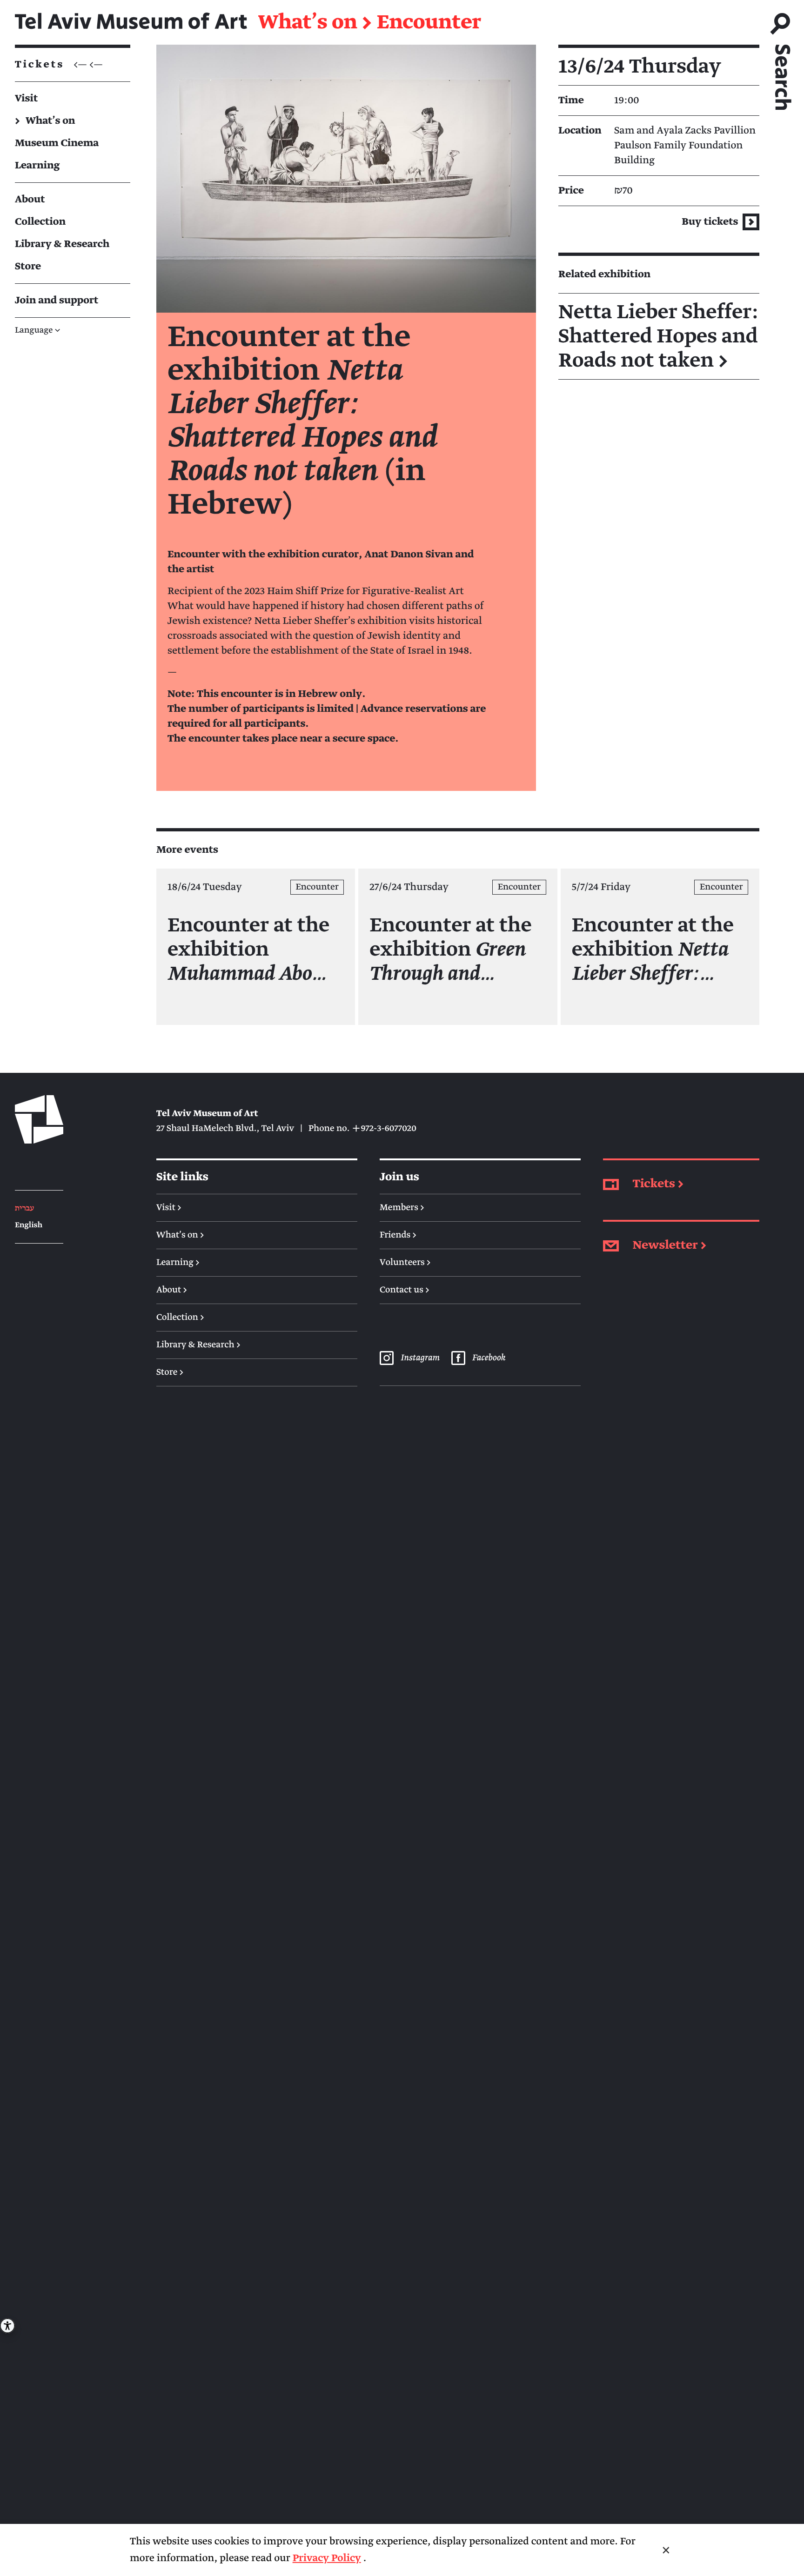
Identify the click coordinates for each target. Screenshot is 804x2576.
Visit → (169, 1208)
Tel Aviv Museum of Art (131, 22)
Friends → (398, 1235)
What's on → (180, 1235)
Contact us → (405, 1290)
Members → (402, 1208)
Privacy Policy (327, 2558)
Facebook (489, 1358)
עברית (24, 1208)
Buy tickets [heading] (711, 222)
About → (172, 1290)
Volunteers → (405, 1263)
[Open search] (782, 57)
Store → (170, 1372)
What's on (308, 22)
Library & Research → (198, 1345)
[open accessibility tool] (7, 2326)
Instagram (420, 1358)
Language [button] (38, 331)
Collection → (180, 1318)
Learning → (178, 1263)
